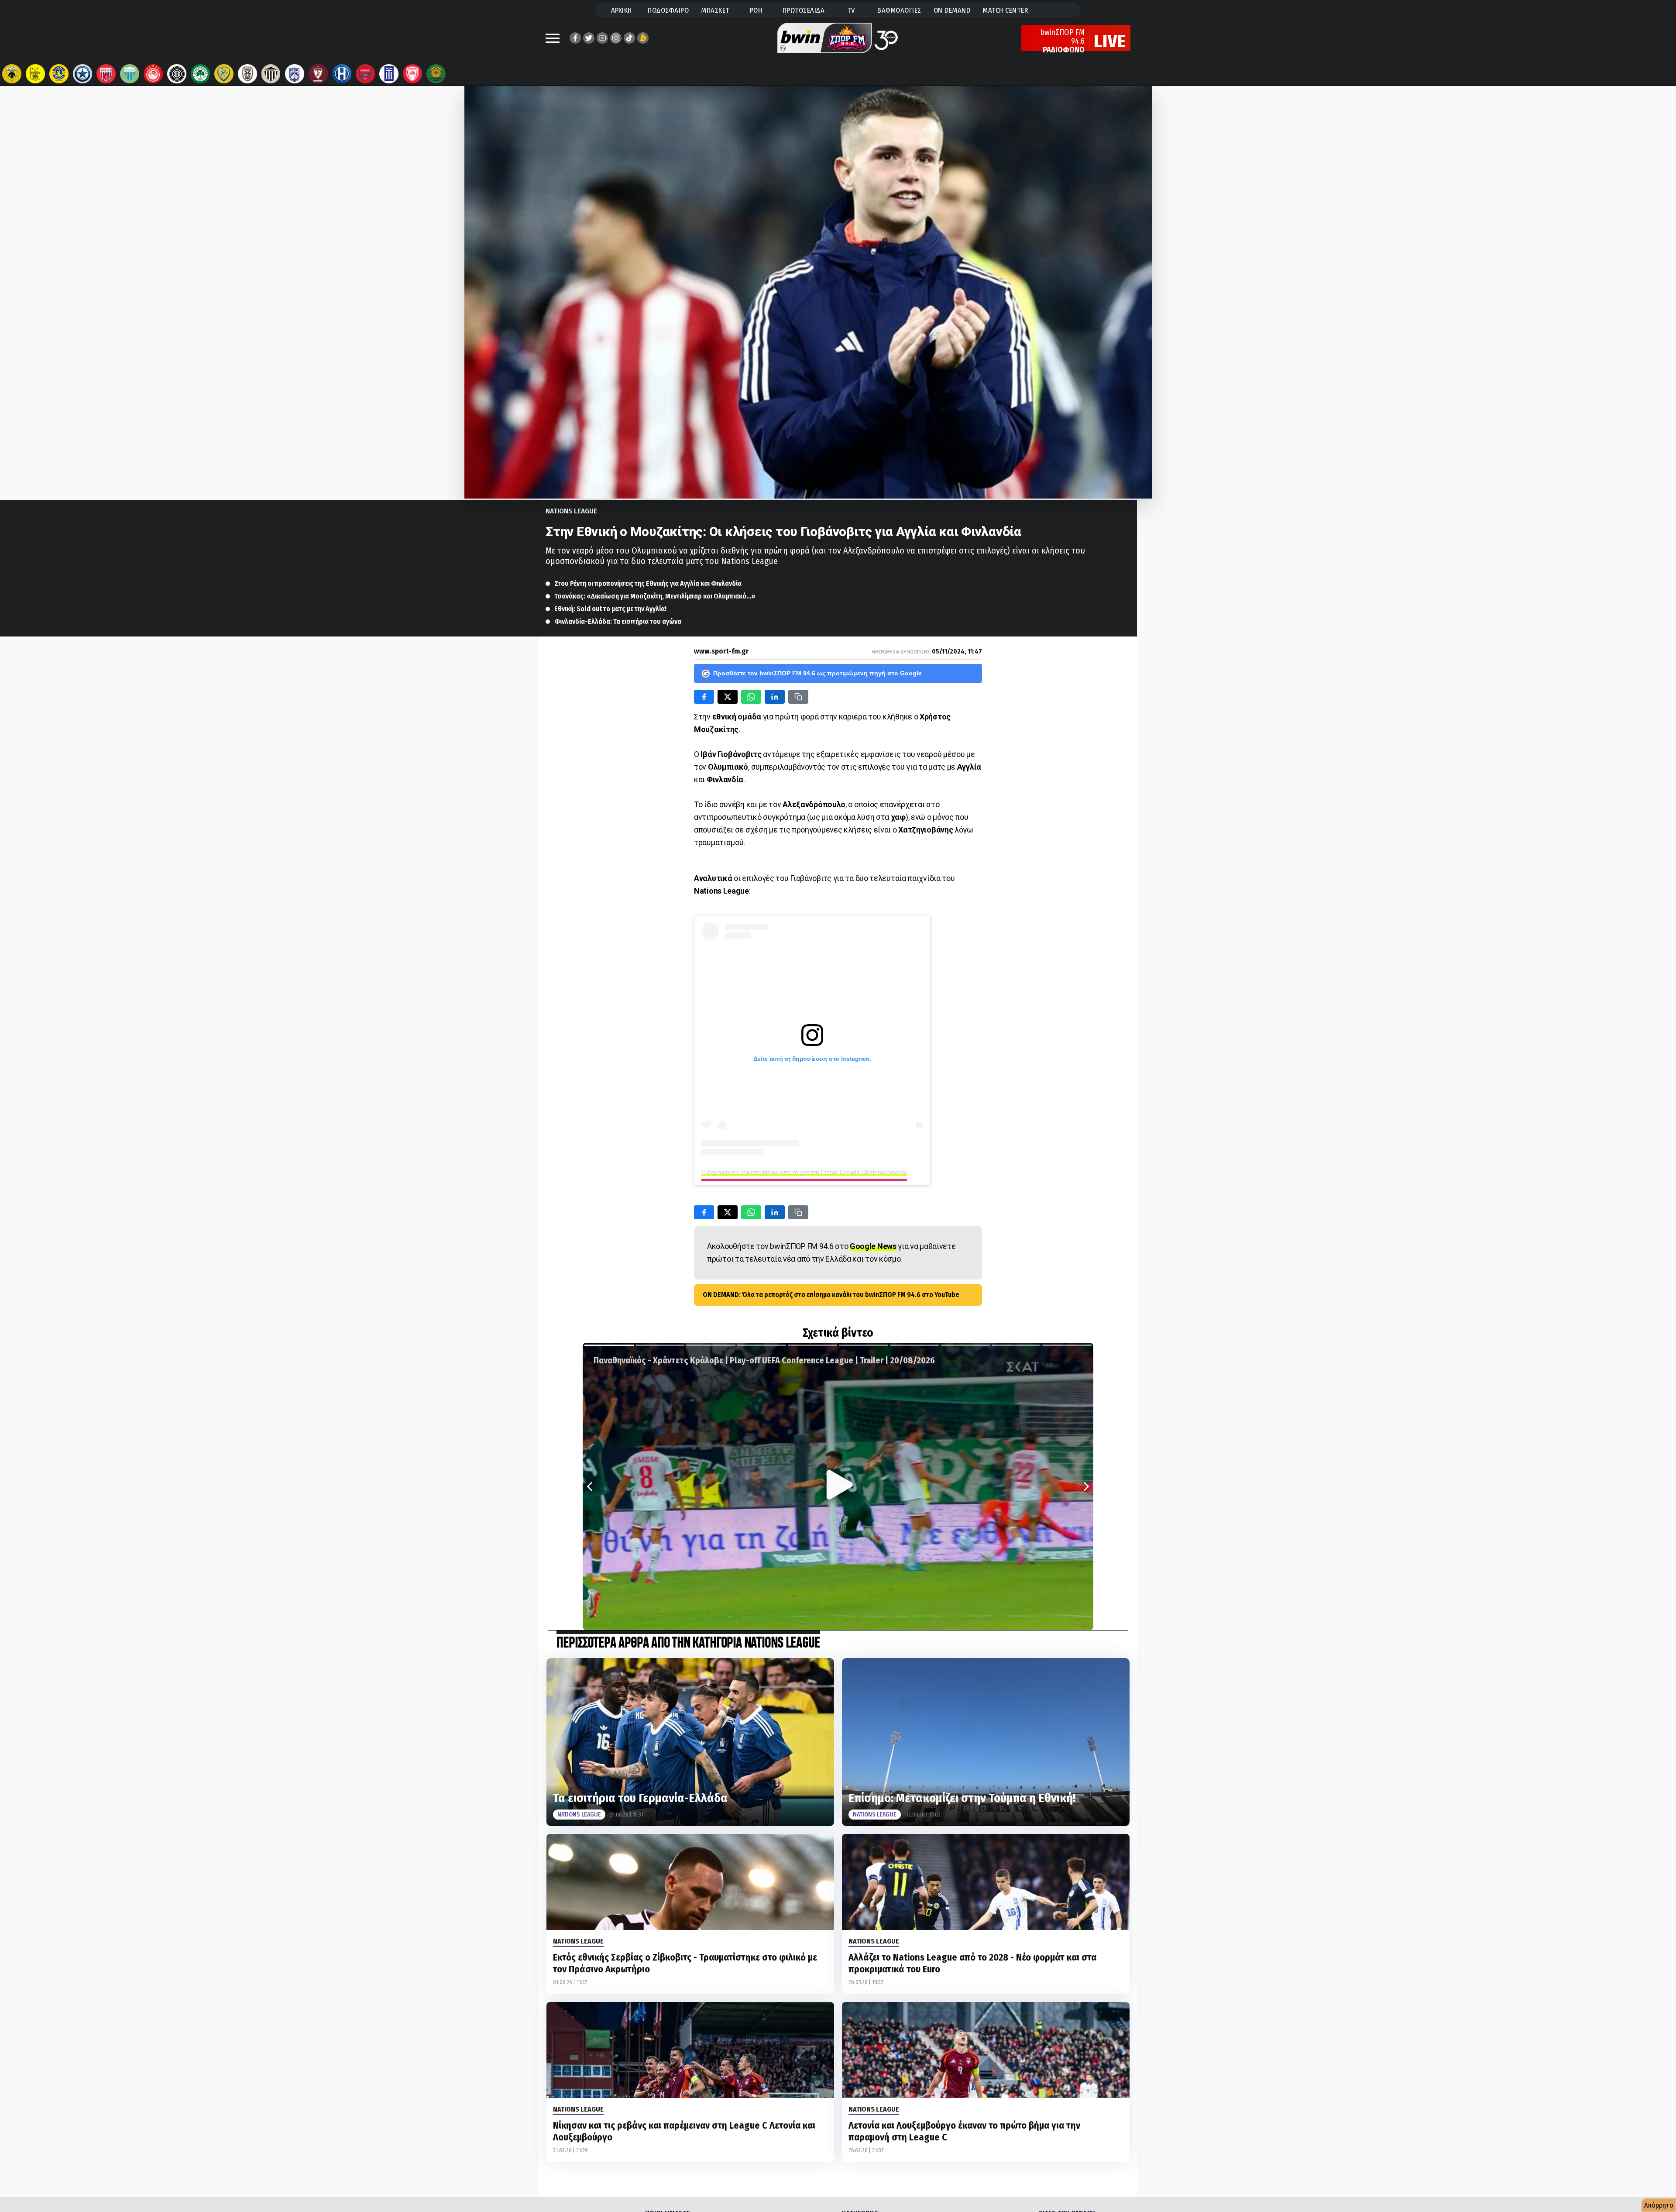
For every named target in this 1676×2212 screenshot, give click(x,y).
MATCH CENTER (1005, 10)
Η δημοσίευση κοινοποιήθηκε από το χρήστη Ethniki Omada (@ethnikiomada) (804, 1172)
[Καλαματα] (271, 74)
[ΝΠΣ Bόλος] (106, 74)
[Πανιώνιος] (365, 74)
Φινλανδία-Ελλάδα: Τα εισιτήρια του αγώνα (618, 621)
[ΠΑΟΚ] (247, 74)
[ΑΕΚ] (12, 74)
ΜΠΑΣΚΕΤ (715, 10)
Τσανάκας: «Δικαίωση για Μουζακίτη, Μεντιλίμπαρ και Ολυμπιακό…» (655, 596)
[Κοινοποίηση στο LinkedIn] (775, 697)
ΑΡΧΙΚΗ (622, 10)
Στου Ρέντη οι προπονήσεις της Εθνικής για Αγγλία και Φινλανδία (648, 583)
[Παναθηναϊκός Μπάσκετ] (436, 74)
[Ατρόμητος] (82, 74)
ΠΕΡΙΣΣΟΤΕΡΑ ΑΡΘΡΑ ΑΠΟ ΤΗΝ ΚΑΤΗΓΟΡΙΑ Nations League (688, 1643)
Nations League (571, 511)
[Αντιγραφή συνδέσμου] (798, 697)
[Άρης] (35, 74)
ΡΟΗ (756, 10)
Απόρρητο (1659, 2205)
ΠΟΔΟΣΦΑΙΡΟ (668, 10)
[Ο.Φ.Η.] (177, 74)
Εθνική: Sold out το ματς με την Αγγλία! (610, 609)
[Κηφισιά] (295, 74)
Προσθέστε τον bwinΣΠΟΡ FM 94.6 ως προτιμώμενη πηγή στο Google (817, 673)
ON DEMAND (952, 10)
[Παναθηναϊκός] (200, 74)
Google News (873, 1246)
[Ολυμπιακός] (153, 74)
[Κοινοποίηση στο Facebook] (704, 697)
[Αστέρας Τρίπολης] (59, 74)
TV (851, 10)
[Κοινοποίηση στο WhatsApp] (751, 697)
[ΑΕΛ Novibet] (318, 74)
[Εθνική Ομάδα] (389, 74)
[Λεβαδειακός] (130, 74)
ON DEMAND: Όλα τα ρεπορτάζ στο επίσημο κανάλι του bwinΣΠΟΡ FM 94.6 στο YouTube (831, 1295)
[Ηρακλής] (342, 74)
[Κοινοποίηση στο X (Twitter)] (728, 697)
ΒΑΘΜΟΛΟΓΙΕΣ (899, 10)
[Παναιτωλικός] (224, 74)
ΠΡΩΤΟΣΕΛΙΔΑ (804, 10)
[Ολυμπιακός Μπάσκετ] (412, 74)
